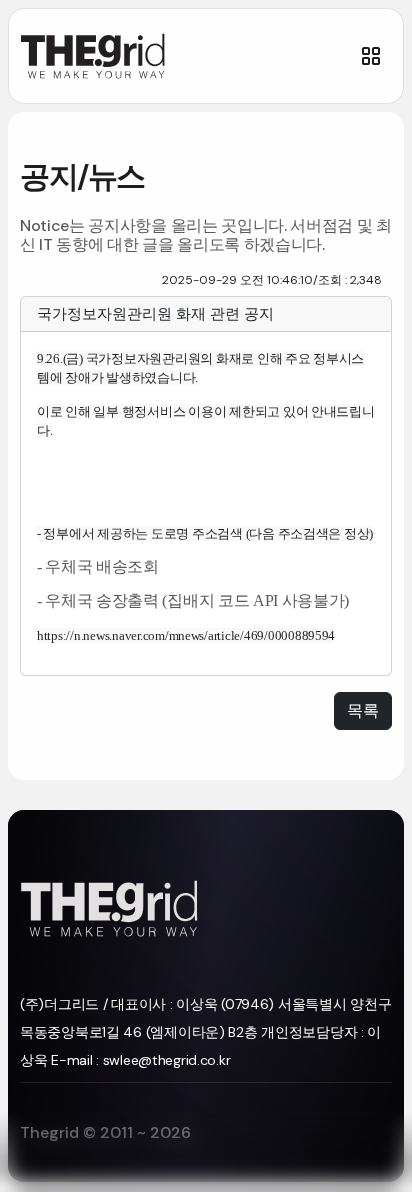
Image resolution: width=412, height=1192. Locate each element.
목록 (363, 710)
